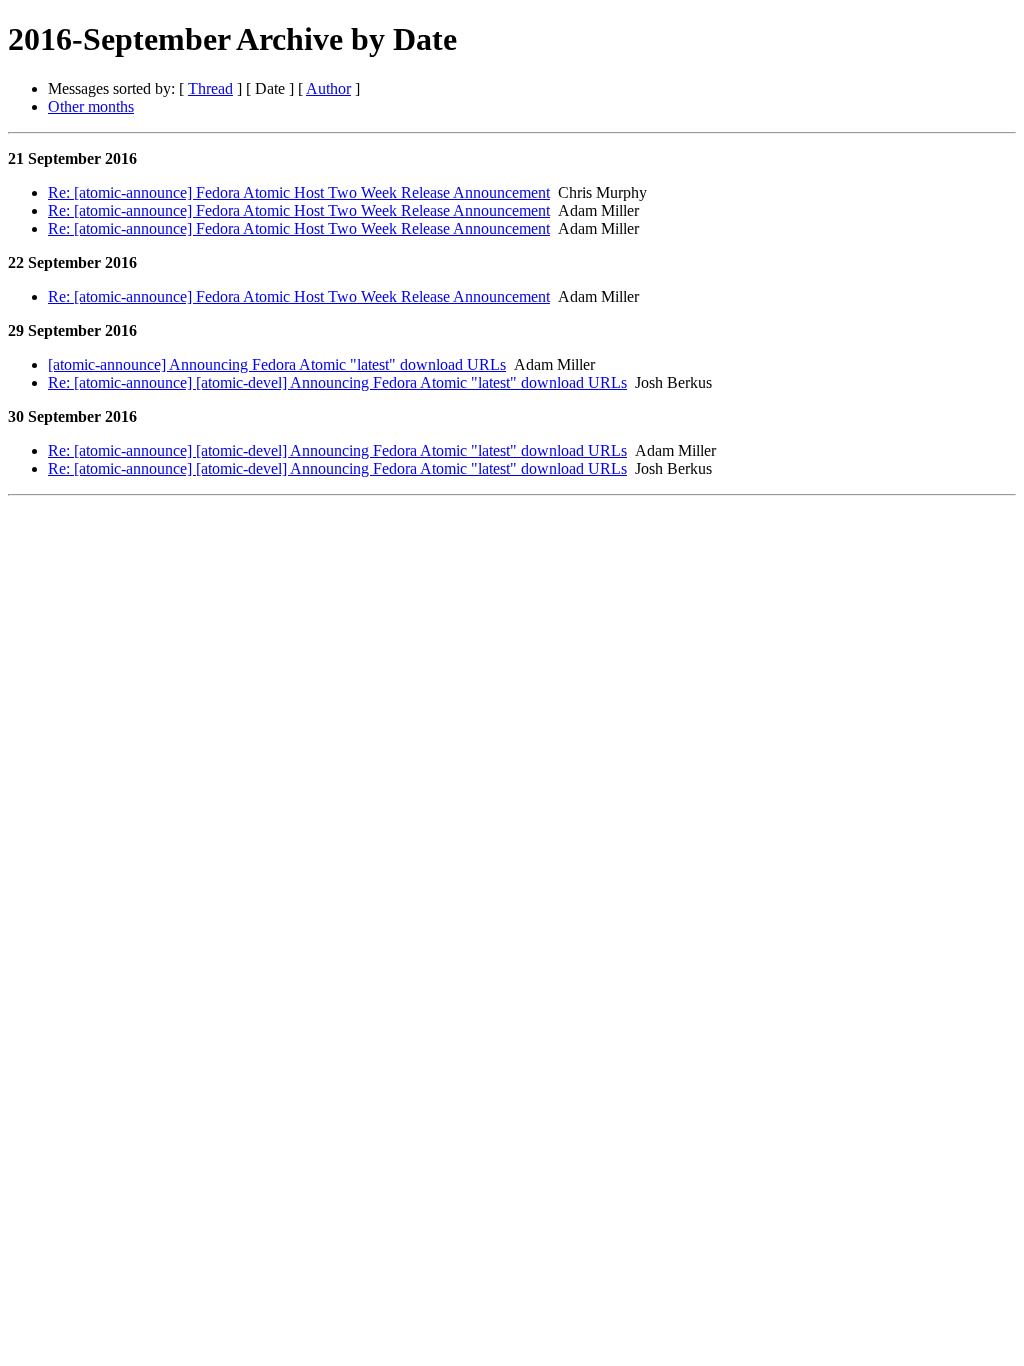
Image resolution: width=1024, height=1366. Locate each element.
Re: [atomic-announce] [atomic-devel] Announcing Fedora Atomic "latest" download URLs (337, 382)
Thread (210, 88)
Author (328, 88)
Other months (91, 106)
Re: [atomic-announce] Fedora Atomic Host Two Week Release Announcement (299, 192)
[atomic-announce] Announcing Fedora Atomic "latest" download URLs (277, 364)
